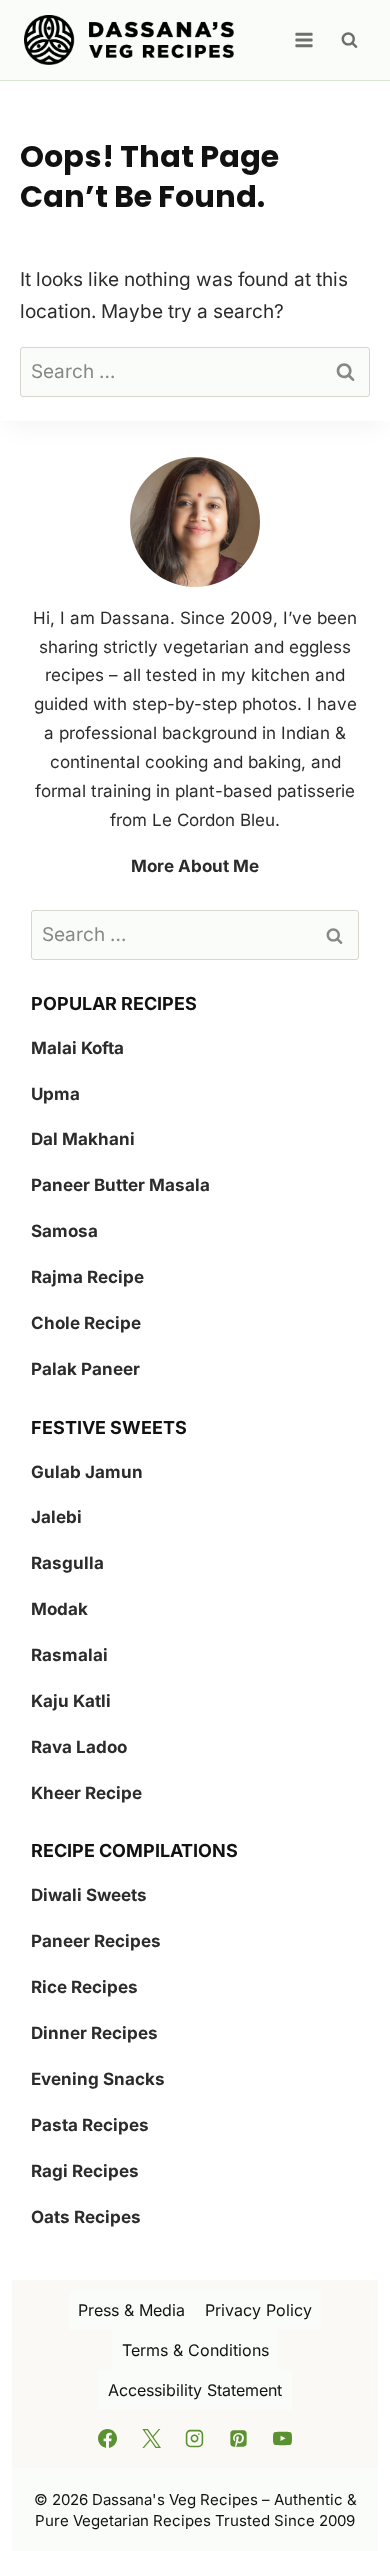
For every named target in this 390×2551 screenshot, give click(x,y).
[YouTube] (282, 2439)
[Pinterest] (239, 2439)
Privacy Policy (258, 2310)
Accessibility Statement (195, 2390)
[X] (151, 2439)
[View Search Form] (349, 40)
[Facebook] (108, 2439)
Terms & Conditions (195, 2350)
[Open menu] (303, 39)
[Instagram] (195, 2439)
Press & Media (131, 2310)
